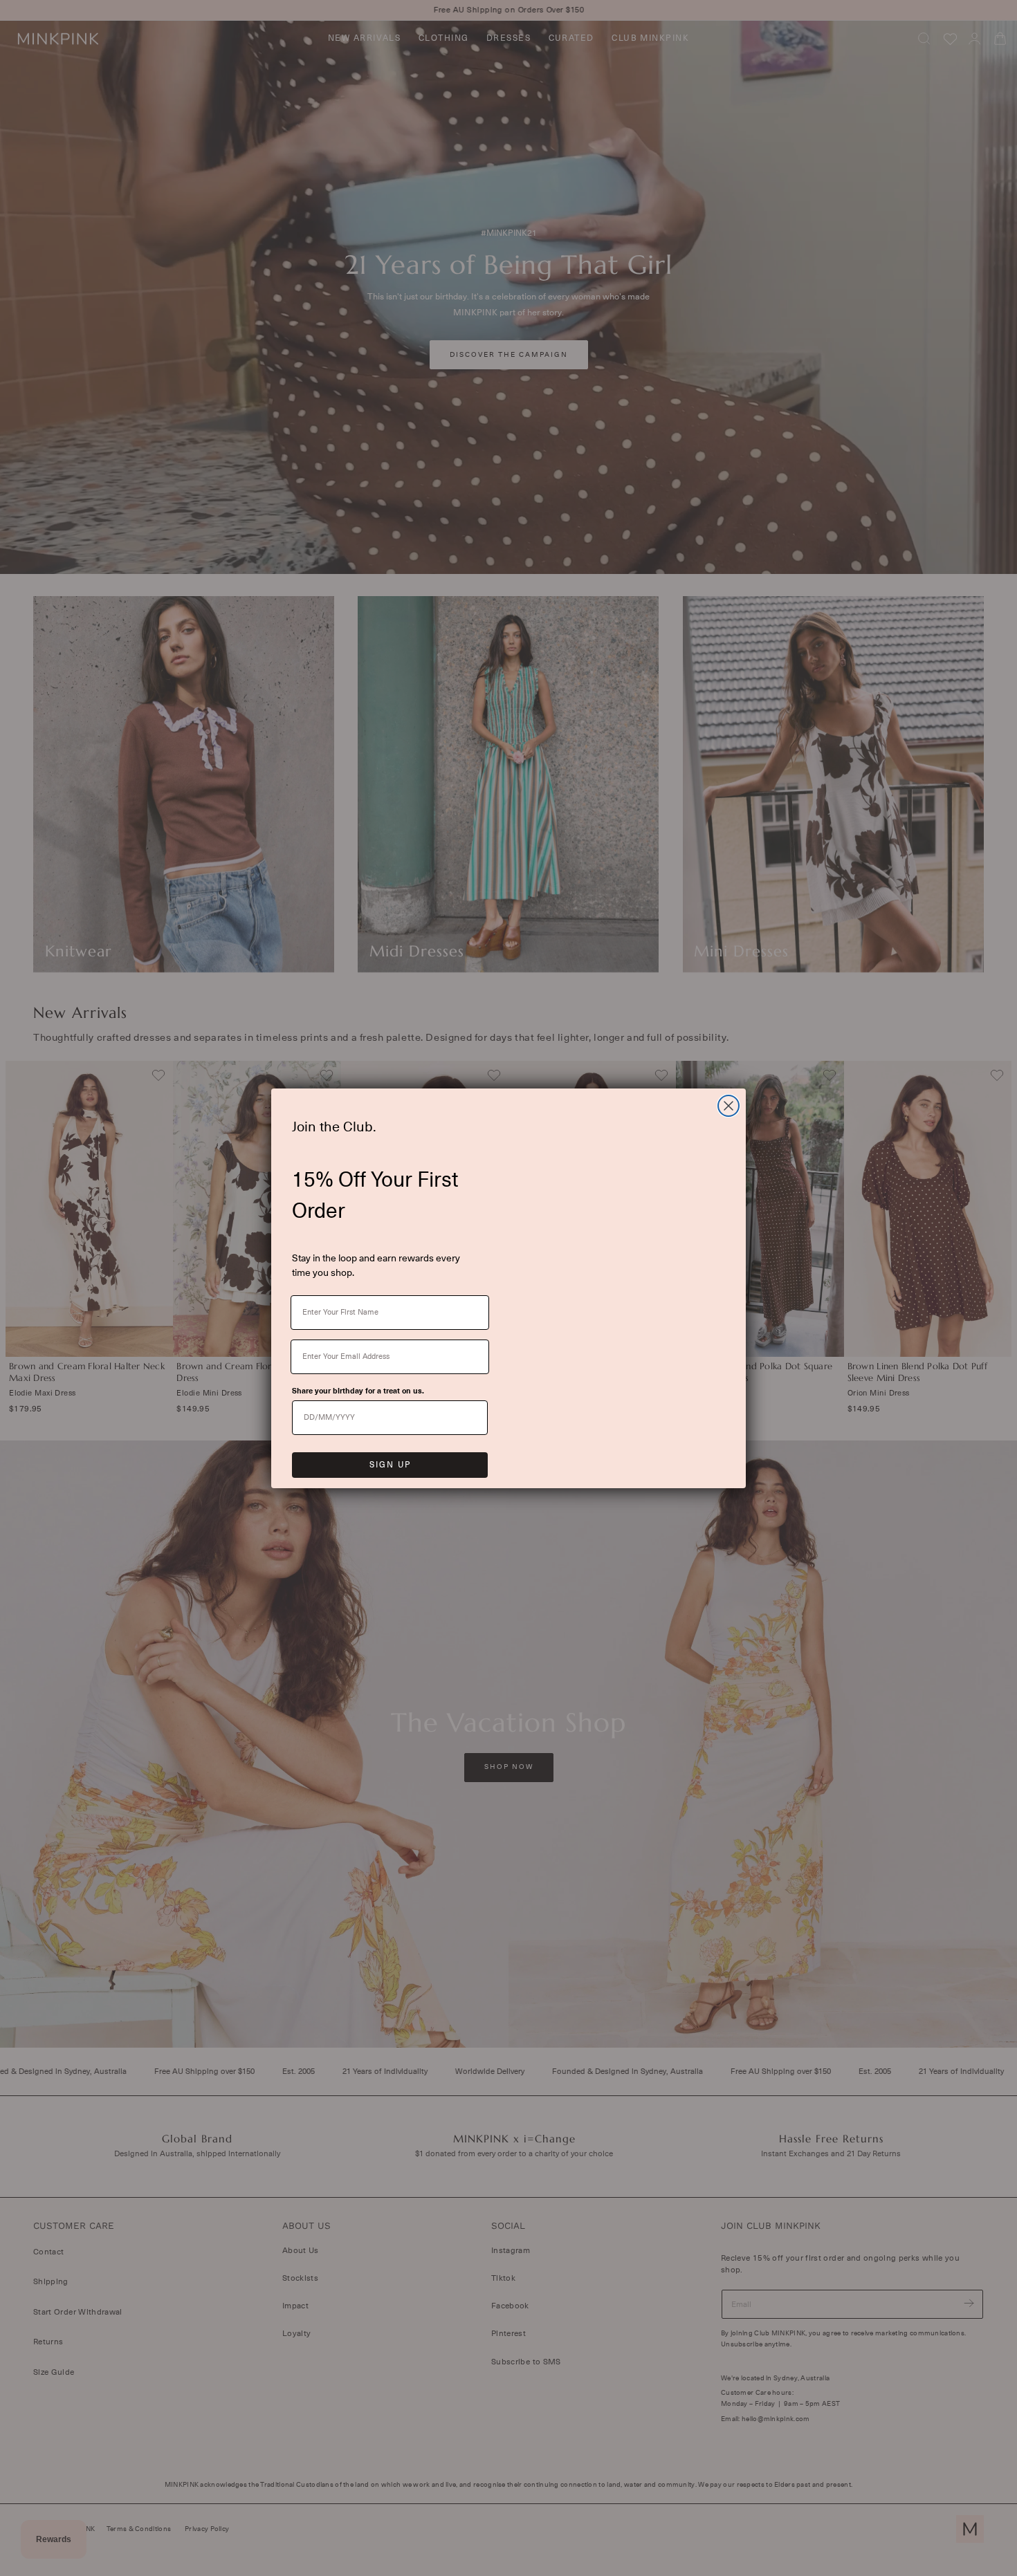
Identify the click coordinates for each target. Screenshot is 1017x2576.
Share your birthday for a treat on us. (358, 1391)
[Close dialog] (729, 1106)
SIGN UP (390, 1465)
